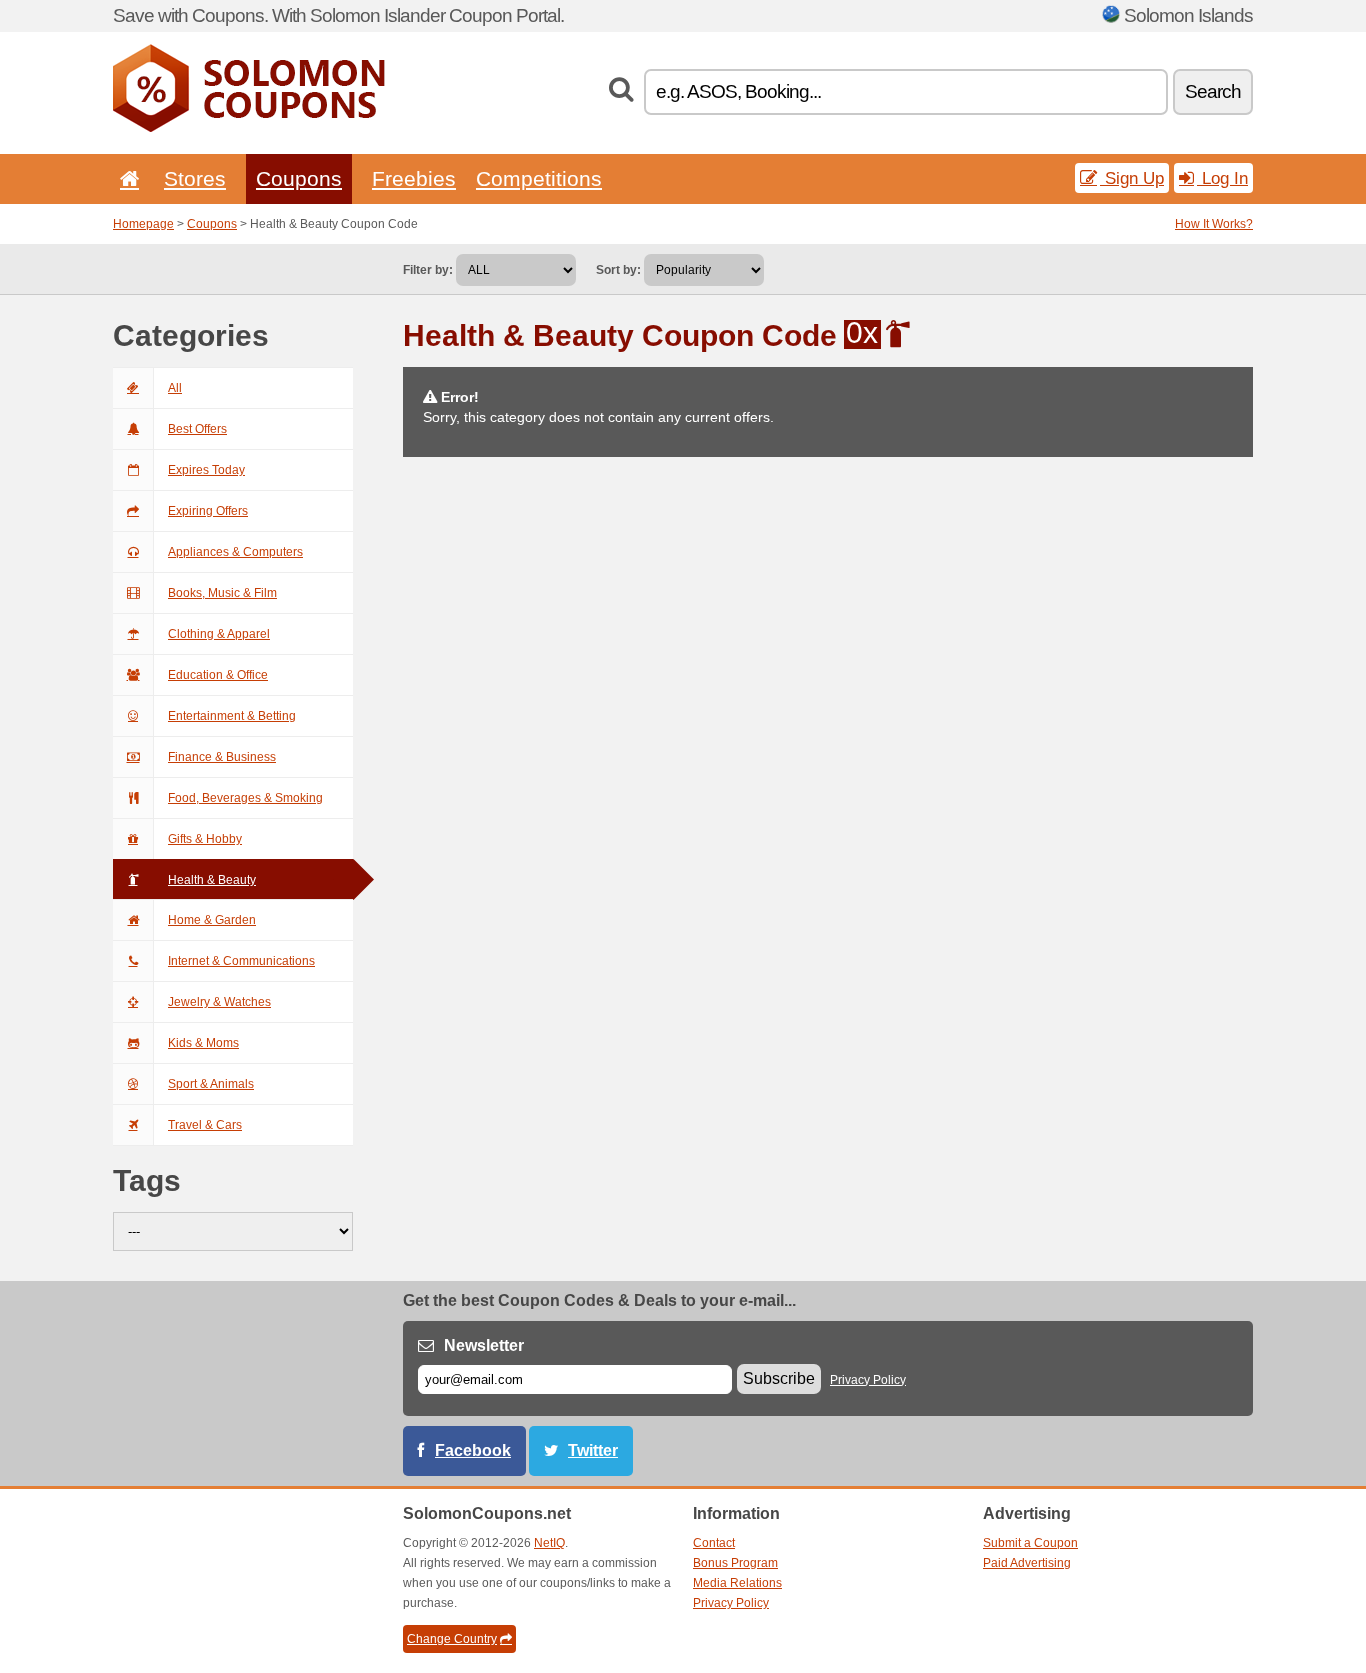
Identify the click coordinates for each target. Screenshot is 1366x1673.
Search (1213, 91)
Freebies (414, 178)
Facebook (473, 1450)
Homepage (143, 224)
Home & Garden (212, 920)
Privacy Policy (868, 1380)
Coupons (299, 178)
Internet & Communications (241, 961)
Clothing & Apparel (219, 634)
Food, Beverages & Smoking (245, 798)
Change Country (452, 1639)
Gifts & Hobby (205, 839)
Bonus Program (735, 1563)
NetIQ (549, 1543)
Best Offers (197, 429)
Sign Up (1132, 178)
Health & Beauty (212, 880)
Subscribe (779, 1378)
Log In (1222, 178)
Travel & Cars (205, 1125)
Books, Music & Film (222, 593)
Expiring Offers (208, 511)
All (175, 388)
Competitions (539, 178)
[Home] (126, 178)
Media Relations (737, 1583)
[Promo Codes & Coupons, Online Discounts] (249, 128)
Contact (714, 1543)
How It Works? (1214, 224)
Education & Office (218, 675)
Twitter (593, 1450)
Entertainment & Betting (232, 716)
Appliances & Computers (235, 552)
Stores (195, 178)
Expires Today (206, 470)
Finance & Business (222, 757)
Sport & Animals (211, 1084)
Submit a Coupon (1030, 1543)
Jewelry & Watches (219, 1002)
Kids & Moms (203, 1043)
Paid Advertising (1027, 1563)
